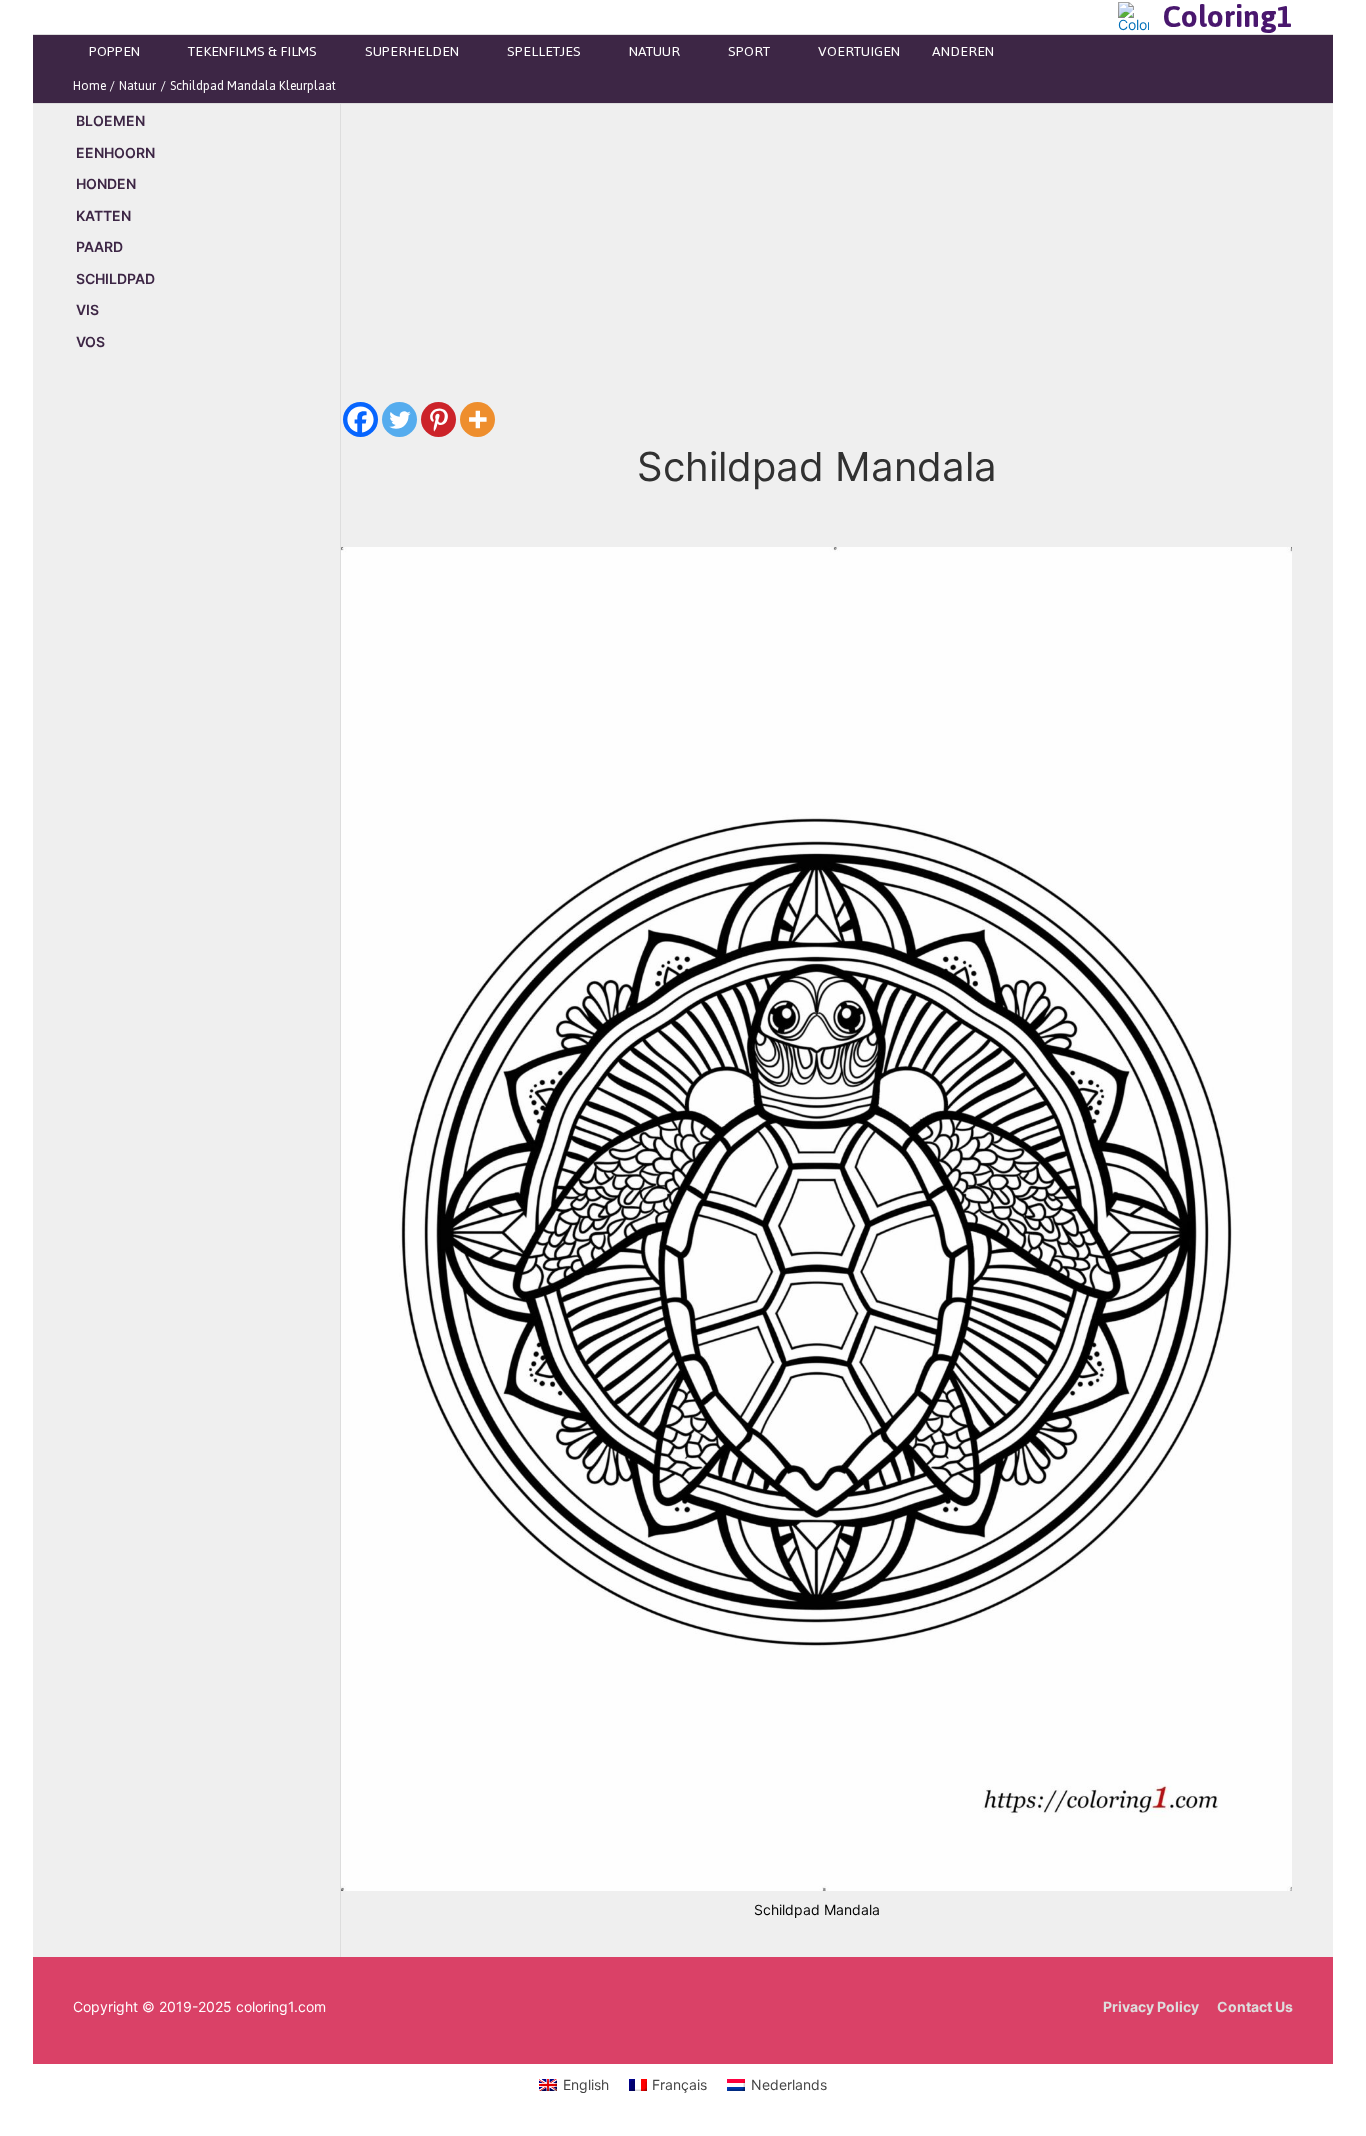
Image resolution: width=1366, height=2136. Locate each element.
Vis (87, 309)
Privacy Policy (1151, 2006)
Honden (106, 183)
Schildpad (115, 278)
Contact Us (1255, 2006)
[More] (477, 419)
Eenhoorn (115, 152)
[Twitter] (399, 419)
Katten (103, 215)
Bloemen (110, 120)
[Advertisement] (206, 709)
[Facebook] (360, 419)
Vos (90, 341)
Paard (99, 246)
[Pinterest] (438, 419)
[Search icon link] (1097, 17)
